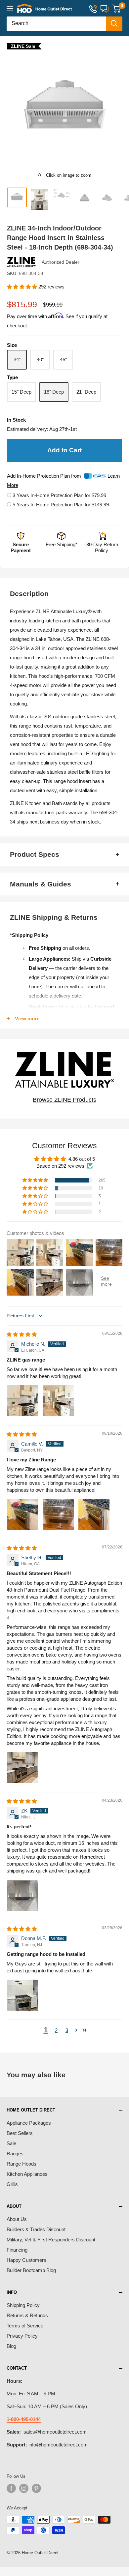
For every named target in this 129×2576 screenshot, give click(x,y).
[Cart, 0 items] (116, 9)
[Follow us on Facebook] (11, 2488)
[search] (56, 24)
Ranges (15, 2154)
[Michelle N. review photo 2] (58, 1401)
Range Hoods (21, 2164)
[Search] (114, 24)
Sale (11, 2143)
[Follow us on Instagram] (24, 2488)
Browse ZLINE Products (64, 1100)
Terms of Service (25, 2326)
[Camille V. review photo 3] (94, 1514)
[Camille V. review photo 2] (58, 1514)
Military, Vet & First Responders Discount (51, 2240)
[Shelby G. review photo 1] (22, 1768)
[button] (23, 287)
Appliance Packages (29, 2123)
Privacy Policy (22, 2336)
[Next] (121, 110)
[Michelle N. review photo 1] (22, 1401)
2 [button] (56, 2030)
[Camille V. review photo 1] (22, 1514)
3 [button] (67, 2030)
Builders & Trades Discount (36, 2229)
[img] (22, 1334)
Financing (17, 2250)
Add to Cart (64, 450)
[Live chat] (105, 8)
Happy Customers (26, 2260)
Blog (11, 2346)
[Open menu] (10, 9)
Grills (12, 2184)
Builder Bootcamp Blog (31, 2270)
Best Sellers (20, 2133)
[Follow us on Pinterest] (36, 2488)
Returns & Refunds (27, 2315)
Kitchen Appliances (27, 2174)
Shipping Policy (23, 2305)
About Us (17, 2219)
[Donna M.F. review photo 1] (22, 1995)
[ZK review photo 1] (22, 1895)
